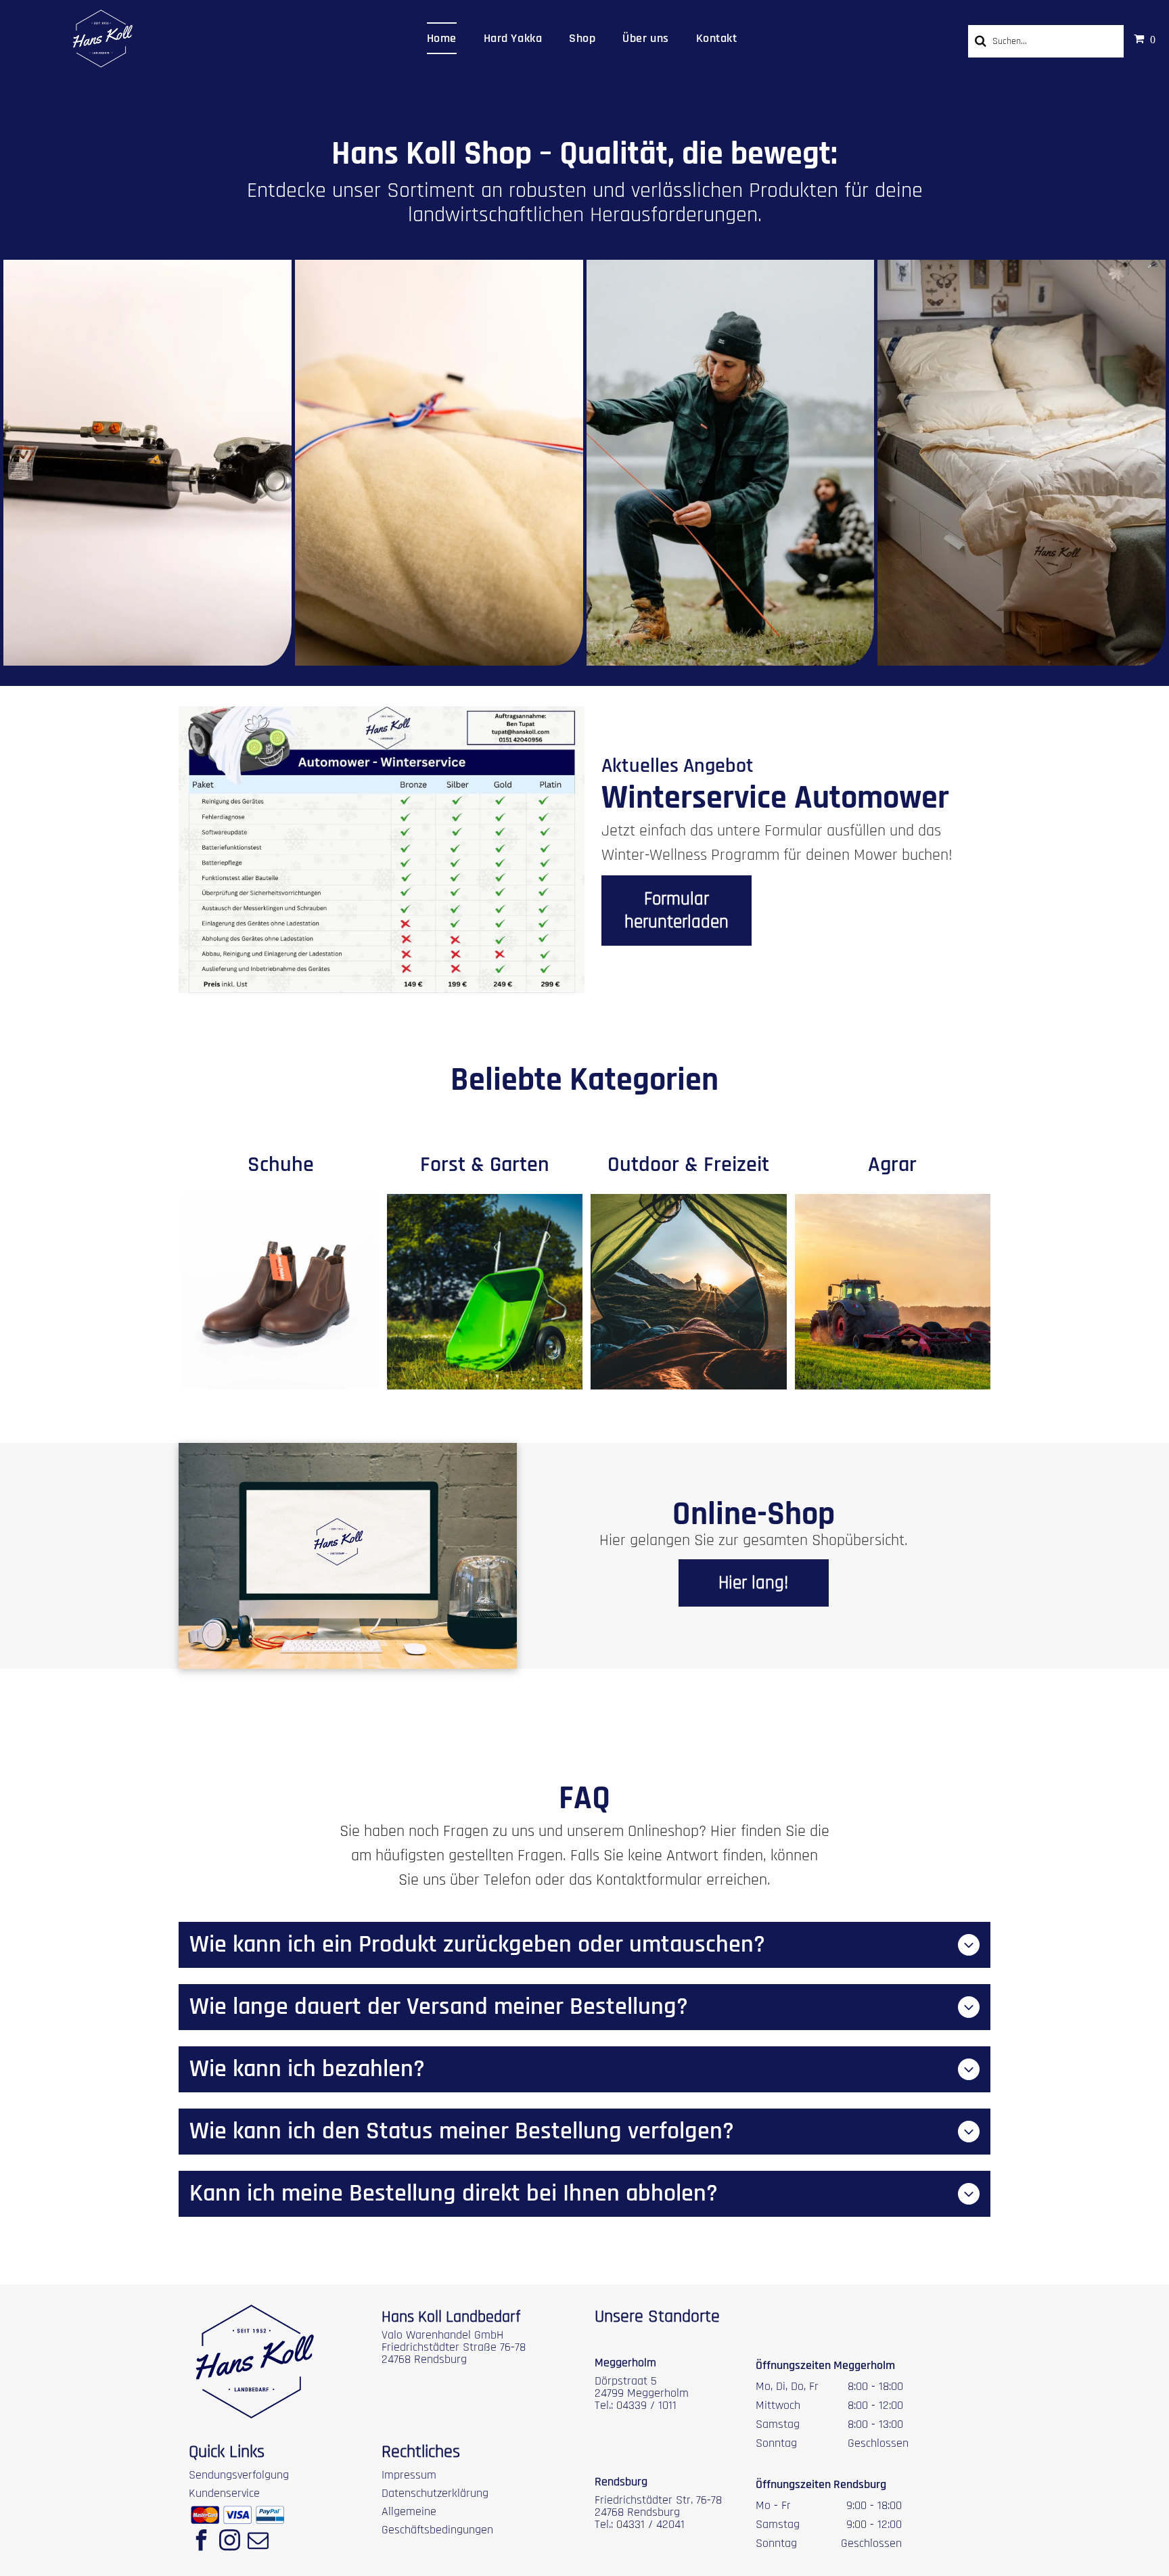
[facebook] (201, 2542)
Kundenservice (224, 2493)
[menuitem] (442, 38)
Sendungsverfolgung (239, 2475)
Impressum (409, 2475)
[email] (258, 2542)
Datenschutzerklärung (435, 2493)
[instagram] (229, 2542)
